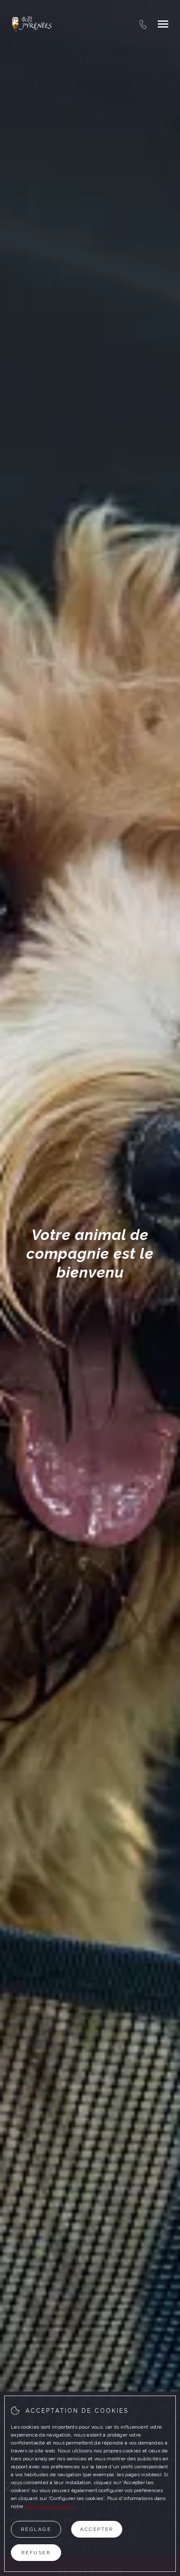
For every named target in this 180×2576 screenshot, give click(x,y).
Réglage (36, 2529)
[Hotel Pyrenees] (32, 24)
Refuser (36, 2553)
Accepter (97, 2529)
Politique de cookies (49, 2506)
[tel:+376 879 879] (143, 24)
